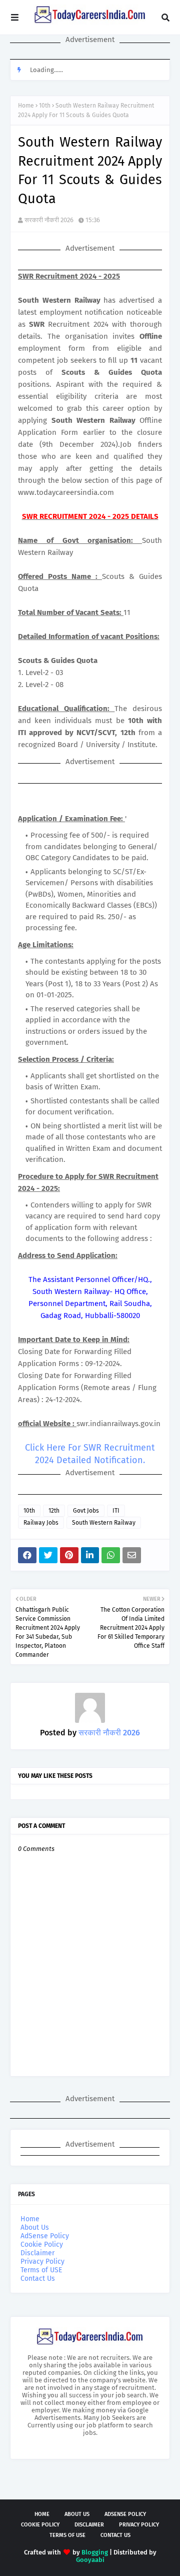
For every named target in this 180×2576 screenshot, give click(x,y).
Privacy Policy (42, 2262)
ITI (116, 1511)
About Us (35, 2227)
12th (54, 1511)
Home (26, 106)
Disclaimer (37, 2253)
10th (45, 106)
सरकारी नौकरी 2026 (49, 220)
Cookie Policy (42, 2244)
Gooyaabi (90, 2560)
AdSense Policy (45, 2236)
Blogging (95, 2552)
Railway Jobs (41, 1523)
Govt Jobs (86, 1511)
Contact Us (38, 2279)
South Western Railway (104, 1523)
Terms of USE (41, 2270)
